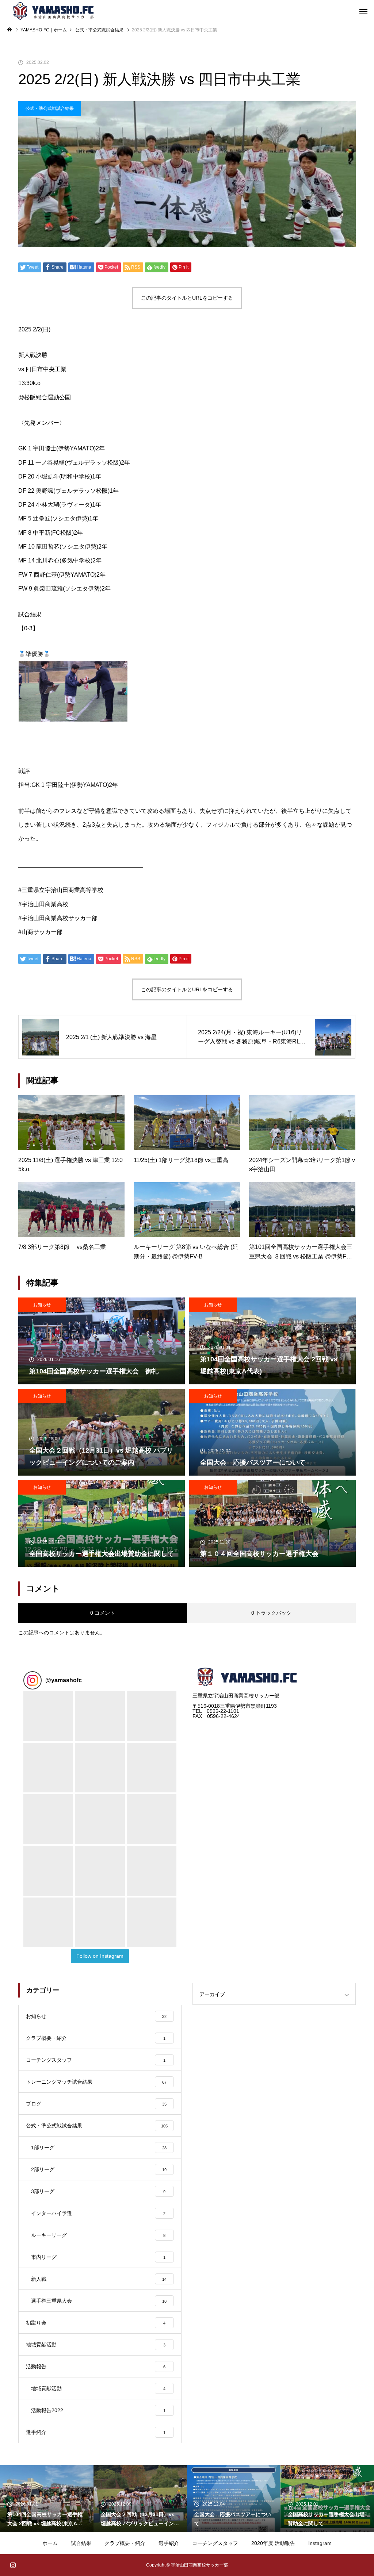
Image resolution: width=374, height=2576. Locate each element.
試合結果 (81, 2543)
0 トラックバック (271, 1613)
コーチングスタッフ (215, 2543)
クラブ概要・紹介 (125, 2543)
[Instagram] (13, 2565)
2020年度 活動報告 (273, 2543)
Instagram (320, 2543)
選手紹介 (169, 2543)
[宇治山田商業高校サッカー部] (54, 11)
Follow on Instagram (100, 1956)
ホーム (50, 2543)
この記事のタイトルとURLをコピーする (187, 298)
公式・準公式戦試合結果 (50, 108)
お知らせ (42, 1305)
